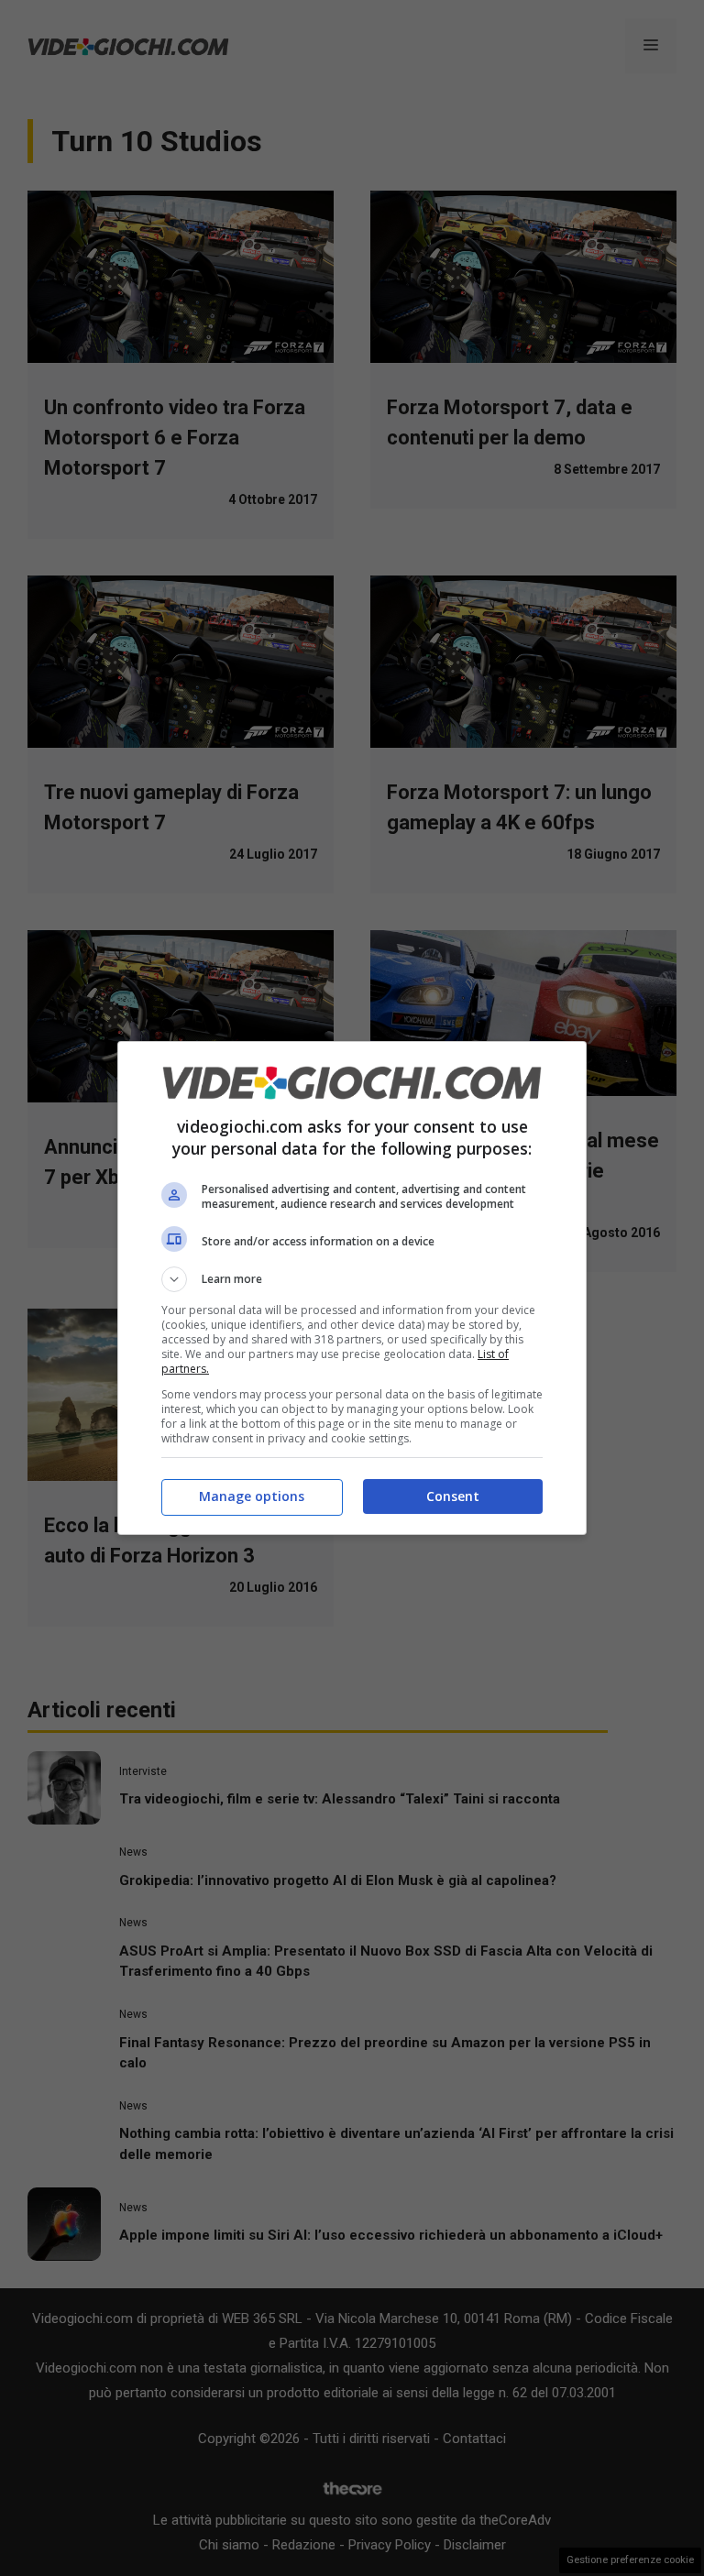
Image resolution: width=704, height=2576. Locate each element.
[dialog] (352, 1288)
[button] (352, 1279)
